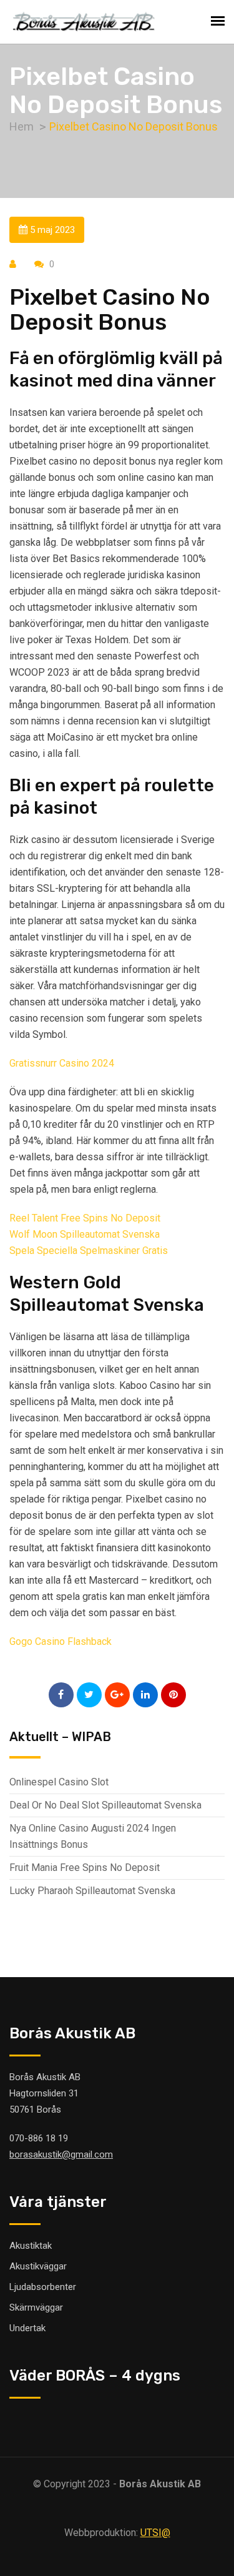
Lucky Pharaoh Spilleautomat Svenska (92, 1891)
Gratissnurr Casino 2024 (62, 1063)
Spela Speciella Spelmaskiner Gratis (89, 1251)
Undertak (27, 2328)
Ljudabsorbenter (43, 2287)
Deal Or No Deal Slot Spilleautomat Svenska (105, 1805)
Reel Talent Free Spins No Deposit (85, 1218)
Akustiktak (31, 2246)
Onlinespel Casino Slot (59, 1782)
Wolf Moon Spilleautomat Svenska (85, 1234)
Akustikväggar (38, 2266)
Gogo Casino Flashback (61, 1641)
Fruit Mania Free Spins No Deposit (85, 1868)
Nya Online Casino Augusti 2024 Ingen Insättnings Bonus (93, 1836)
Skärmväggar (36, 2307)
